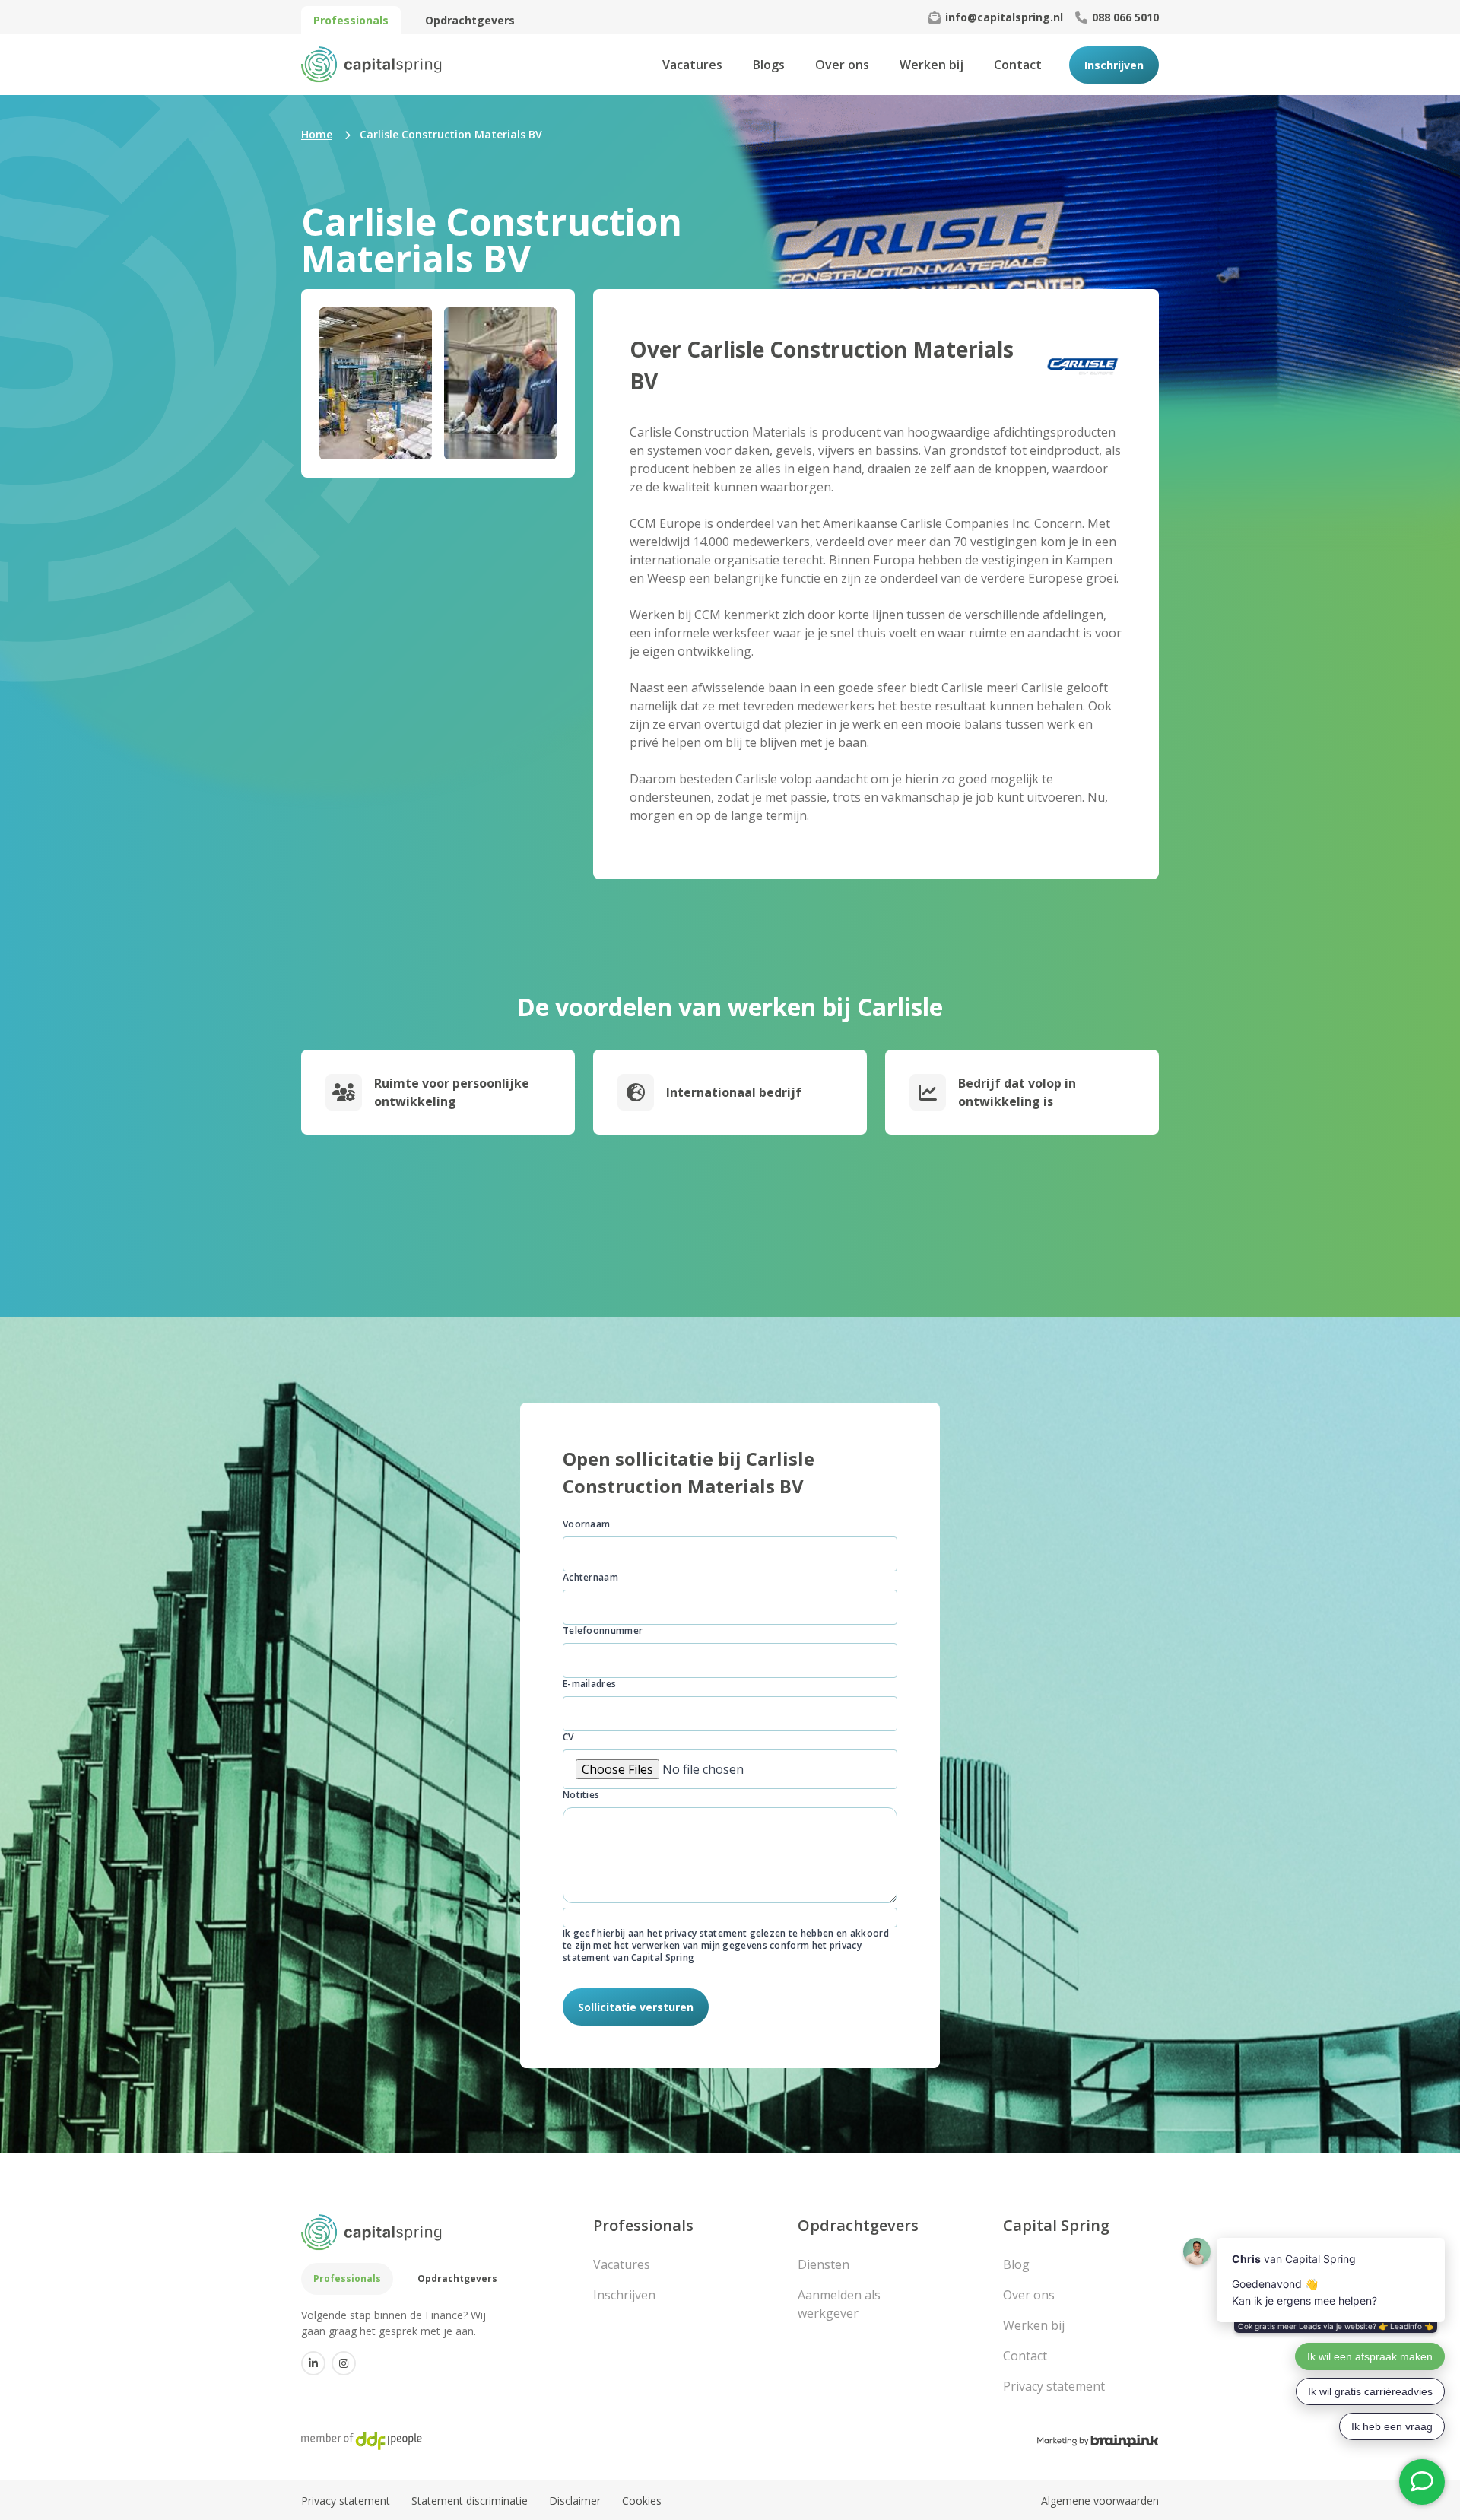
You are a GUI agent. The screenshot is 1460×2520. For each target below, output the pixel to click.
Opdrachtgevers (470, 20)
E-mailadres (589, 1684)
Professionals (351, 20)
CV (568, 1737)
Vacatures (692, 65)
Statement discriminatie (470, 2501)
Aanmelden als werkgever (839, 2304)
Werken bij (932, 65)
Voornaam (586, 1524)
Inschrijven (1114, 65)
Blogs (769, 65)
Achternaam (590, 1578)
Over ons (842, 65)
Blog (1016, 2264)
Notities (581, 1795)
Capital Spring (1056, 2225)
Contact (1018, 65)
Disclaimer (575, 2501)
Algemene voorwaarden (1100, 2501)
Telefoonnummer (603, 1631)
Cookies (642, 2501)
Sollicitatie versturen (636, 2007)
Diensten (824, 2264)
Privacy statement (1054, 2386)
